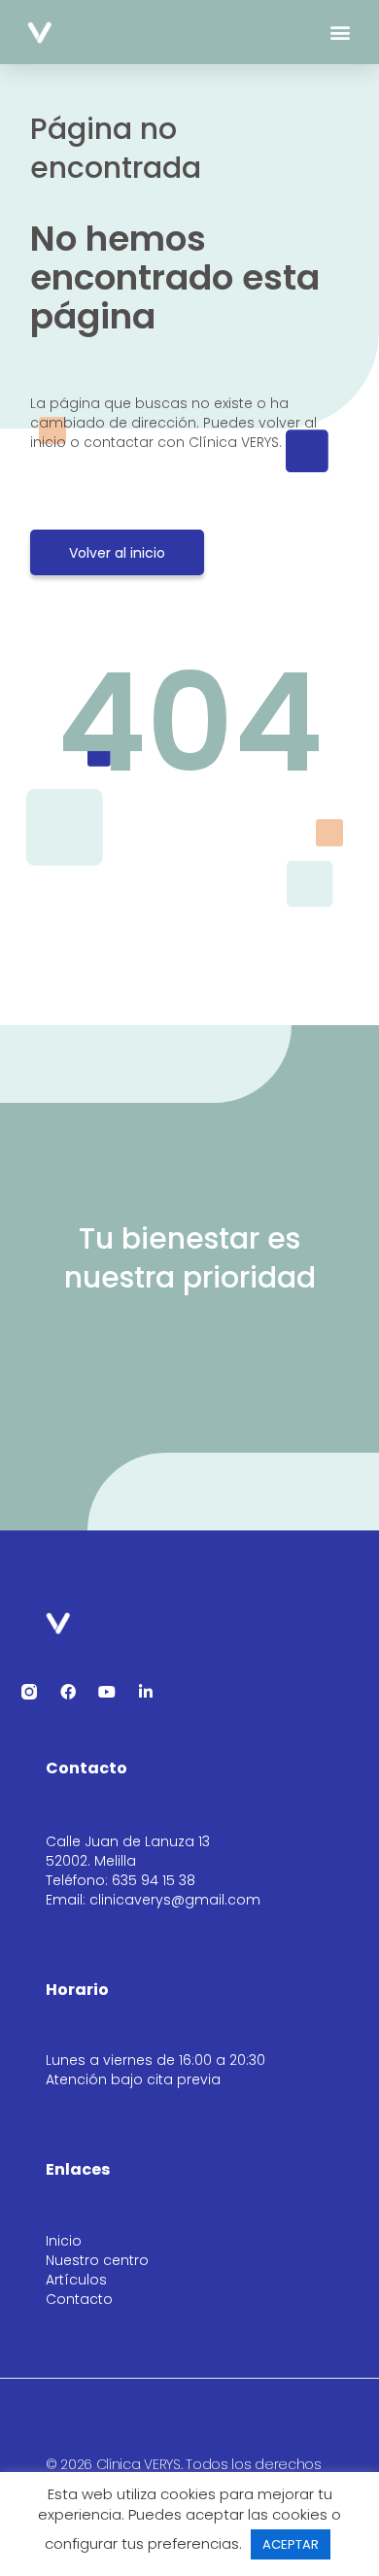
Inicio (64, 2241)
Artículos (76, 2280)
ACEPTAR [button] (291, 2544)
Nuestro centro (97, 2260)
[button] (341, 33)
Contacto (79, 2299)
